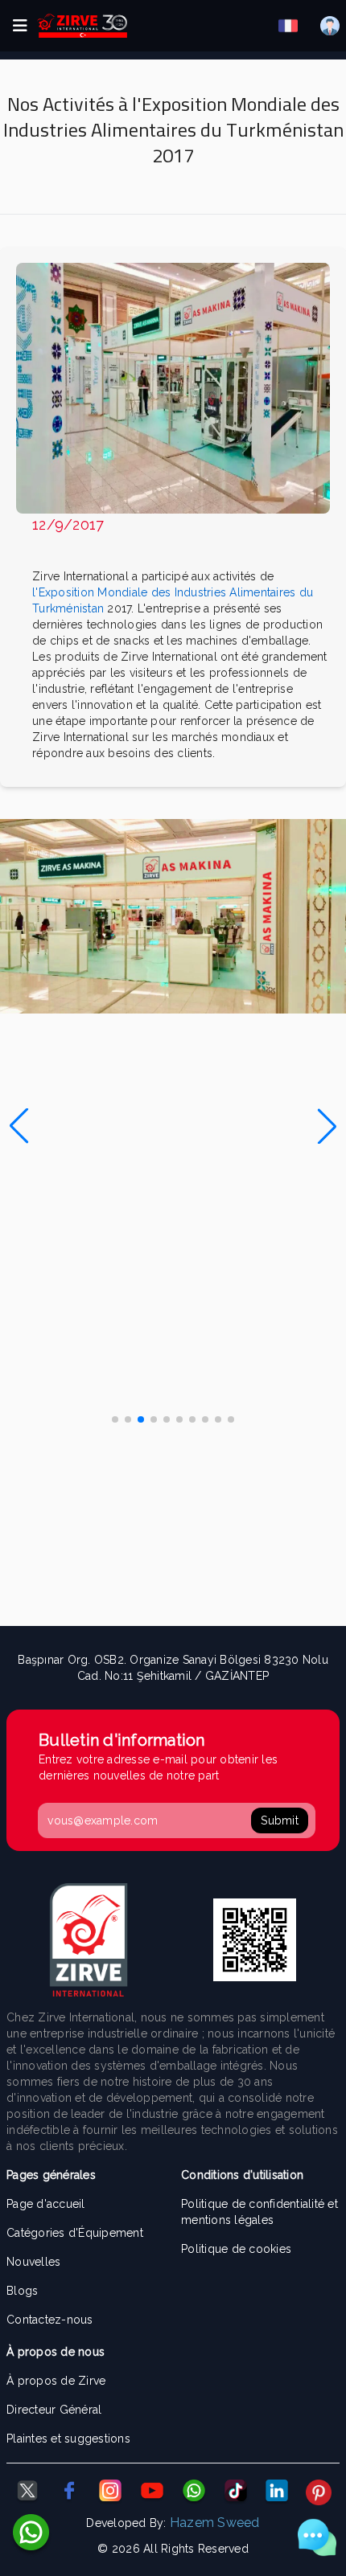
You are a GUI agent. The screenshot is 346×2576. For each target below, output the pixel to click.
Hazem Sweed (215, 2523)
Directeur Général (54, 2410)
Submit (280, 1820)
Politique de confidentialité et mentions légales (259, 2212)
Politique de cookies (236, 2249)
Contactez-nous (50, 2320)
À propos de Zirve (56, 2381)
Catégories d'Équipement (75, 2233)
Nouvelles (33, 2262)
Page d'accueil (46, 2204)
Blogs (22, 2291)
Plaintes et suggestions (68, 2439)
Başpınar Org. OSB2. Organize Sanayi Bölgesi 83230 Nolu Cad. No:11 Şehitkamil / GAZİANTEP (173, 1668)
